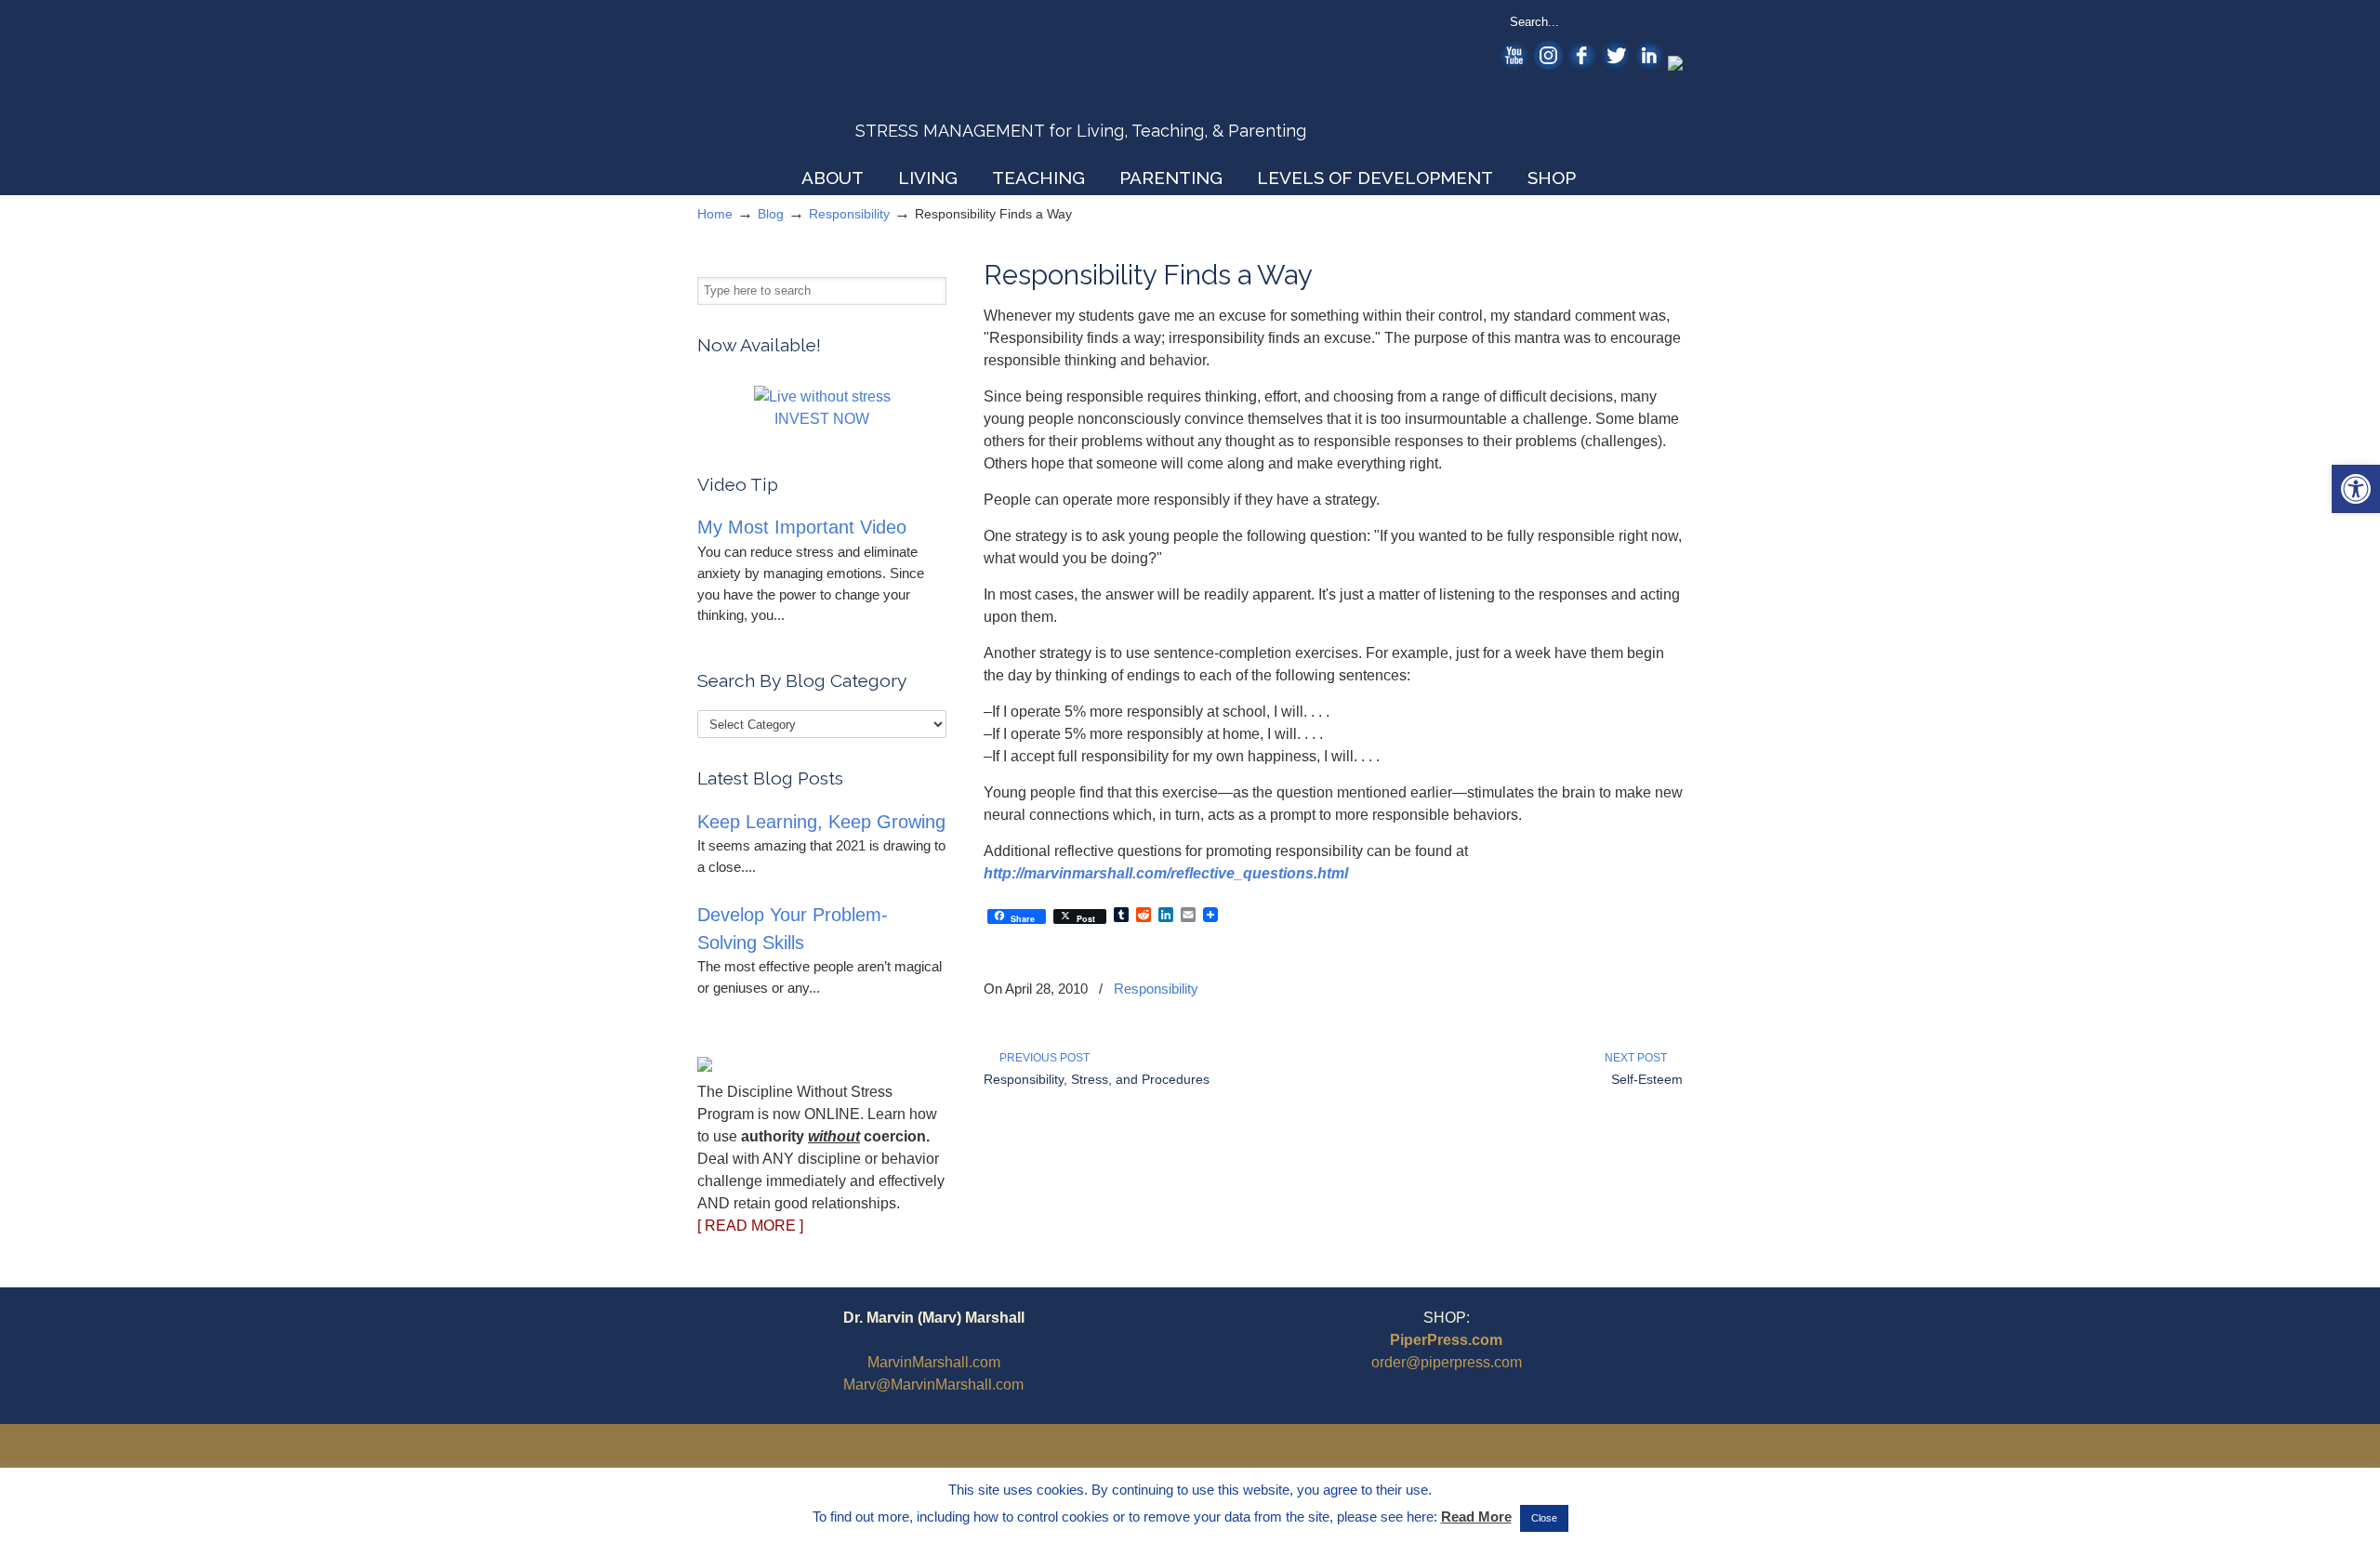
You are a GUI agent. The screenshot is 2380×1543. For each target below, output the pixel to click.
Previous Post (1042, 1058)
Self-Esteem (1647, 1079)
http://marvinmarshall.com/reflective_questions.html (1166, 873)
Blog (771, 214)
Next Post (1639, 1058)
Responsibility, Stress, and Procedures (1097, 1079)
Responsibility (849, 214)
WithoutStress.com (831, 86)
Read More (1476, 1517)
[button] (2356, 489)
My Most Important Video (802, 527)
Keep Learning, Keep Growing (821, 822)
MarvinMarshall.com (934, 1362)
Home (715, 214)
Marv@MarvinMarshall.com (933, 1385)
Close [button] (1544, 1518)
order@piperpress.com (1447, 1362)
